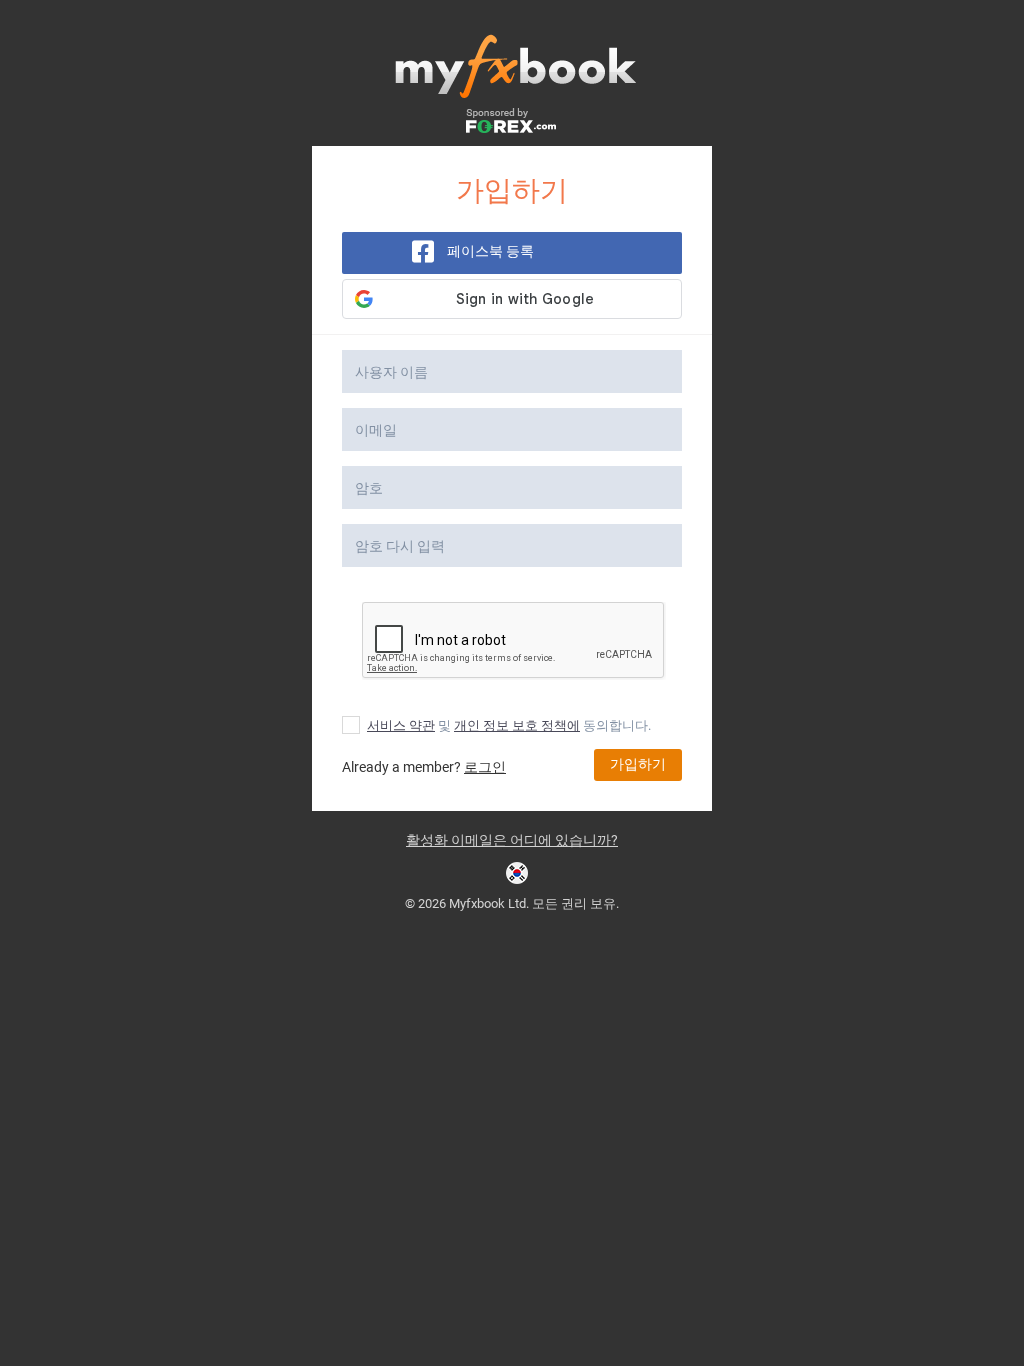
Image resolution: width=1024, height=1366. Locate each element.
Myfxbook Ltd (487, 903)
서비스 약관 (401, 725)
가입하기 (638, 764)
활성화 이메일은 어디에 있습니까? (512, 840)
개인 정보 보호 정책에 (517, 725)
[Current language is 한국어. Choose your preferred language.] (517, 873)
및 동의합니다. (509, 725)
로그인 (485, 767)
